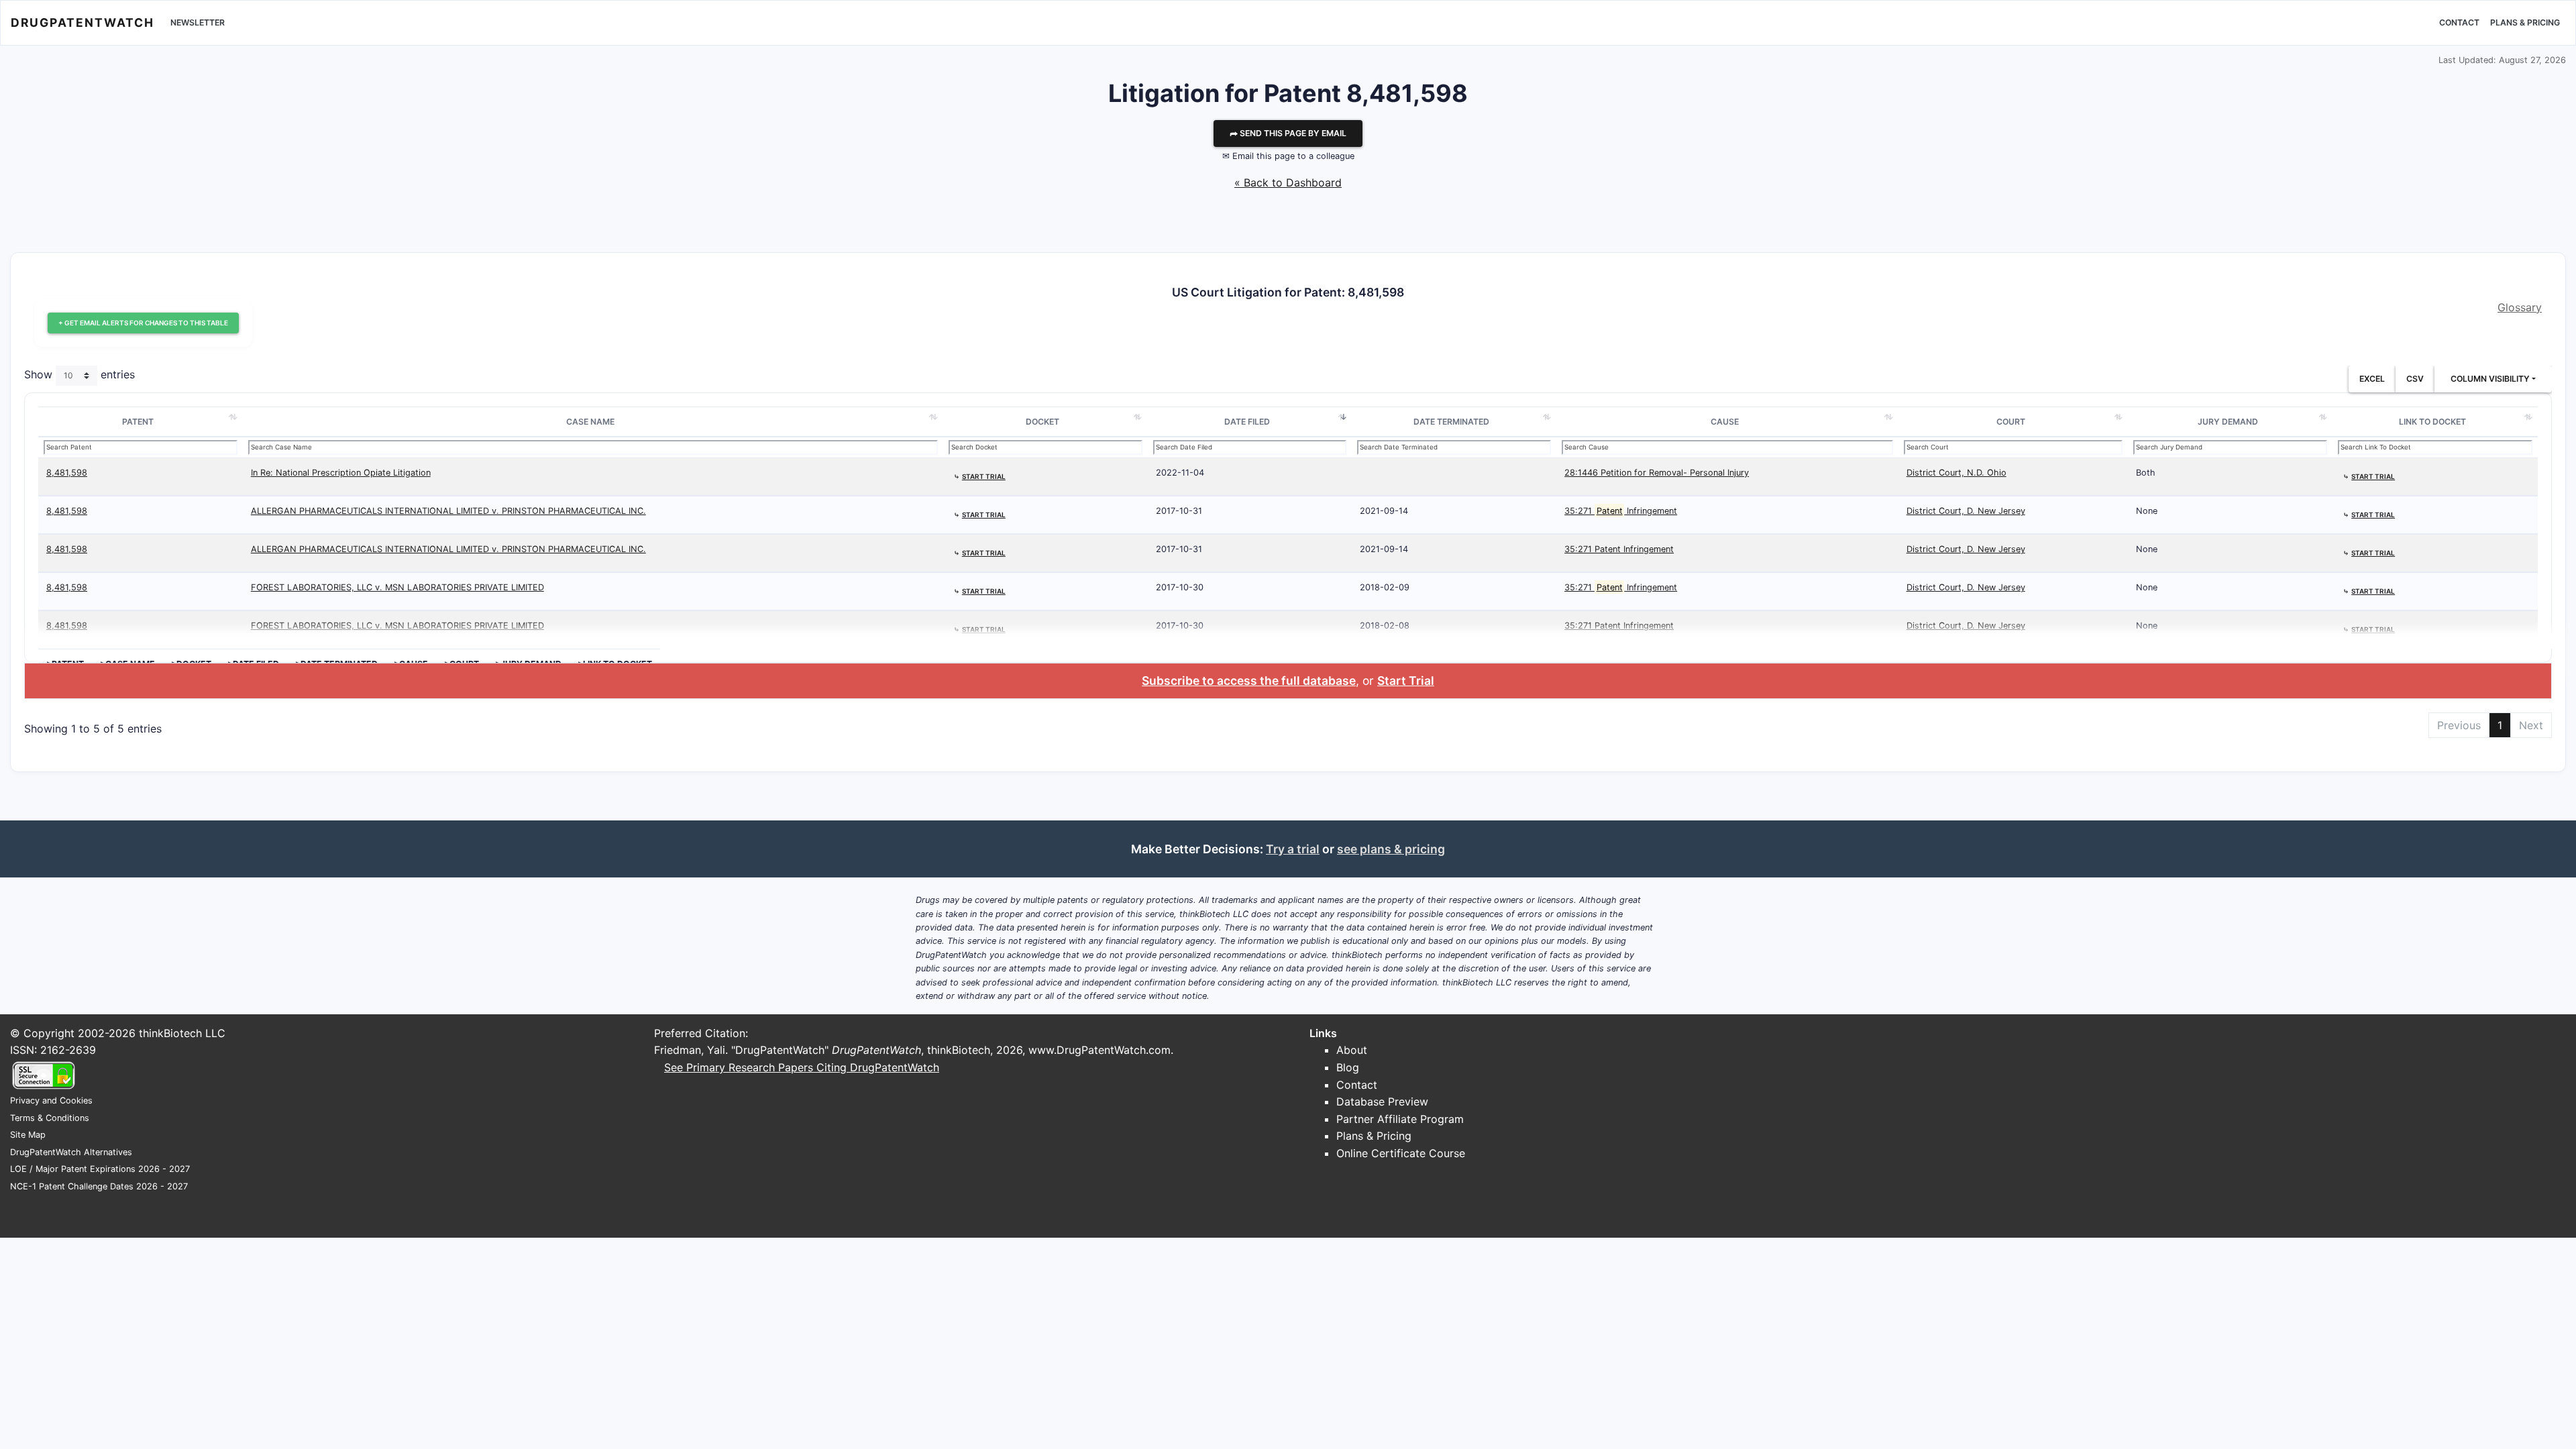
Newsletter (198, 22)
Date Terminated (1451, 422)
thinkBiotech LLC (182, 1033)
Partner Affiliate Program (1400, 1119)
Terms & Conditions (50, 1118)
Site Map (28, 1135)
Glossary (2520, 307)
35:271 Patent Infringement (1619, 549)
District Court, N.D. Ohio (1956, 473)
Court (2011, 422)
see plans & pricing (1391, 849)
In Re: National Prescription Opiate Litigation (341, 473)
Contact (2459, 22)
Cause (1725, 422)
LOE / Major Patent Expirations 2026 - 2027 (100, 1169)
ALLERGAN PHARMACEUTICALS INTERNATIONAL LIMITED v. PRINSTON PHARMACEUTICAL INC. (448, 511)
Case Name (590, 422)
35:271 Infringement (1621, 511)
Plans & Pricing (2525, 22)
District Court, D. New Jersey (1966, 511)
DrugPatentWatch (83, 22)
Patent (138, 422)
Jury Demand (2228, 422)
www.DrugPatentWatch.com (1099, 1050)
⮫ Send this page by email (1288, 133)
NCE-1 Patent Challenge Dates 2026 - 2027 (99, 1186)
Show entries (79, 374)
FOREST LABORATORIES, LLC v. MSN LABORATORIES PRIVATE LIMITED (397, 587)
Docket (1042, 422)
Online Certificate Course (1401, 1153)
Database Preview (1382, 1102)
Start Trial (1406, 681)
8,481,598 (67, 473)
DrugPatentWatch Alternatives (71, 1152)
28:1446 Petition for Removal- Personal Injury (1657, 473)
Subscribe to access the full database (1249, 681)
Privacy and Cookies (51, 1101)
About (1352, 1050)
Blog (1348, 1067)
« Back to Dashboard (1288, 182)
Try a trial (1293, 849)
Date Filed (1247, 422)
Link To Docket (2432, 422)
